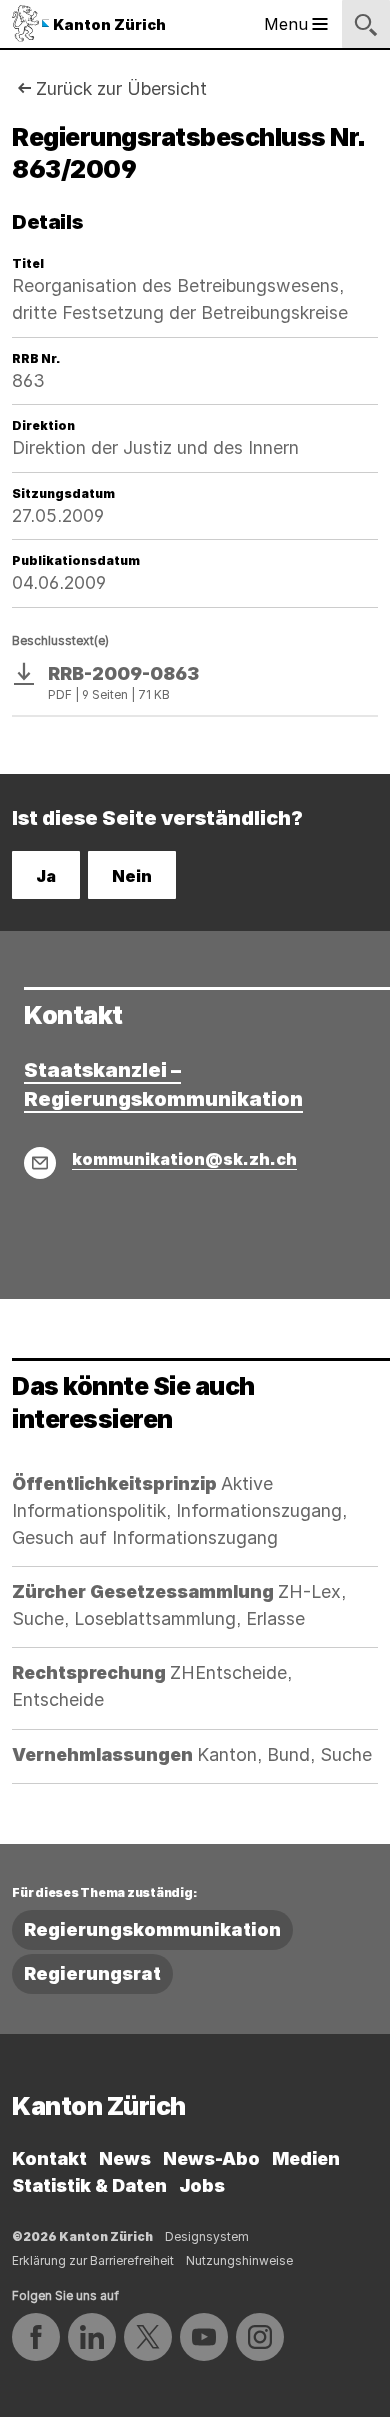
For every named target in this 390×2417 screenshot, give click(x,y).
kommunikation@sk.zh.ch (184, 1159)
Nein (132, 876)
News (125, 2158)
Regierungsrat (92, 1973)
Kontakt (49, 2158)
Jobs (202, 2185)
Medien (306, 2158)
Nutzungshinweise (239, 2260)
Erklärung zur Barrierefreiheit (93, 2260)
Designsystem (207, 2236)
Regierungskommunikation (152, 1929)
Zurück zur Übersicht (121, 88)
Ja (46, 876)
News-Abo (211, 2158)
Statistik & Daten (89, 2185)
